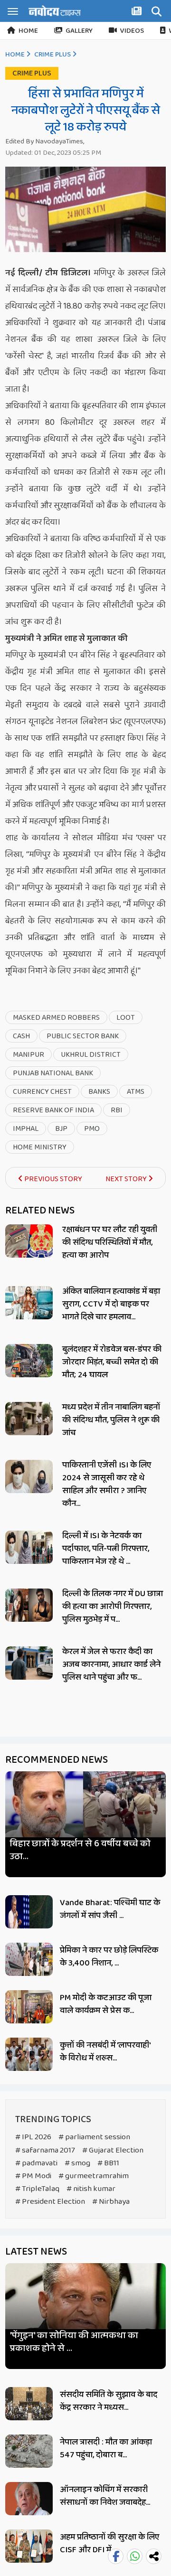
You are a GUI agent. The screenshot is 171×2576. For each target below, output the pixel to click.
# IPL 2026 (33, 2137)
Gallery (79, 31)
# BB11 (108, 2163)
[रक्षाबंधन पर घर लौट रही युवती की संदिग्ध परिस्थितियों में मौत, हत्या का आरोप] (29, 1241)
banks (99, 1092)
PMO (92, 1129)
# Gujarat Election (113, 2150)
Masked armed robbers (56, 1018)
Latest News (36, 2252)
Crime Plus (52, 55)
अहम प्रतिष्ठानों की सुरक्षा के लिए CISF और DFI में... (109, 2543)
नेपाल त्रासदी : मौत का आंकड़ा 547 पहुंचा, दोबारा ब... (106, 2449)
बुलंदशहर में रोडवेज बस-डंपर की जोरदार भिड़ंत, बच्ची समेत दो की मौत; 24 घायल (112, 1362)
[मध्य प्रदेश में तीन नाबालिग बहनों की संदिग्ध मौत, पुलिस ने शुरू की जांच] (29, 1419)
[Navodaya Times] (55, 11)
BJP (61, 1129)
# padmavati (36, 2163)
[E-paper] (138, 13)
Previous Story (52, 1179)
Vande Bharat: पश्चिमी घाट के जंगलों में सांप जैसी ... (110, 1909)
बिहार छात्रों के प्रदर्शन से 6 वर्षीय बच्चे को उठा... (80, 1850)
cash (21, 1036)
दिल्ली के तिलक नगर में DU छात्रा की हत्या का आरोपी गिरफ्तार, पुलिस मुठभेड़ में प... (113, 1607)
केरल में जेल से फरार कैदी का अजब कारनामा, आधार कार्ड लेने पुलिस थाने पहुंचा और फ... (111, 1664)
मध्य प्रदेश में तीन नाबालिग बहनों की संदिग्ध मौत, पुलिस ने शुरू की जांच (111, 1420)
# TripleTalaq (37, 2189)
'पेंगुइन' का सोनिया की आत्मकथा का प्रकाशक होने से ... (74, 2342)
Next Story (127, 1179)
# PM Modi (33, 2176)
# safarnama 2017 (45, 2150)
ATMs (136, 1092)
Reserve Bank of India (53, 1110)
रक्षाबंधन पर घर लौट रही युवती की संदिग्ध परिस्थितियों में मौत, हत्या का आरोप (110, 1242)
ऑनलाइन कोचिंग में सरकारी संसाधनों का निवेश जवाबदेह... (105, 2496)
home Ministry (40, 1147)
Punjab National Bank (53, 1073)
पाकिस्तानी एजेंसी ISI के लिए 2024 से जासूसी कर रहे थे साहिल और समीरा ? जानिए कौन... (107, 1484)
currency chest (42, 1092)
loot (126, 1018)
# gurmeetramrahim (94, 2176)
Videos (132, 31)
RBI (117, 1110)
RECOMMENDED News (57, 1760)
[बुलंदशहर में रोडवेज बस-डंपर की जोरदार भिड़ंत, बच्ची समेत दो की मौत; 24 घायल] (29, 1361)
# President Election (50, 2202)
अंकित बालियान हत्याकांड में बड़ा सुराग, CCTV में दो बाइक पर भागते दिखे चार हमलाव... (111, 1304)
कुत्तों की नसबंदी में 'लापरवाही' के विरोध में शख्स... (105, 2052)
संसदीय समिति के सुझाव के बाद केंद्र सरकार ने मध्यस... (109, 2401)
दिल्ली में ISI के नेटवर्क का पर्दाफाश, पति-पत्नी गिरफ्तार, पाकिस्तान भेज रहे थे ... (106, 1549)
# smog (77, 2163)
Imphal (26, 1129)
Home (28, 31)
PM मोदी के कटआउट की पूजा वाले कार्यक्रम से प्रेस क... (106, 2004)
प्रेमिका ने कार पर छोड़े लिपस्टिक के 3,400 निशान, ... (109, 1957)
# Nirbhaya (111, 2202)
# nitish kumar (91, 2189)
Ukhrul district (91, 1055)
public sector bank (83, 1036)
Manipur (28, 1055)
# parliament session (94, 2137)
